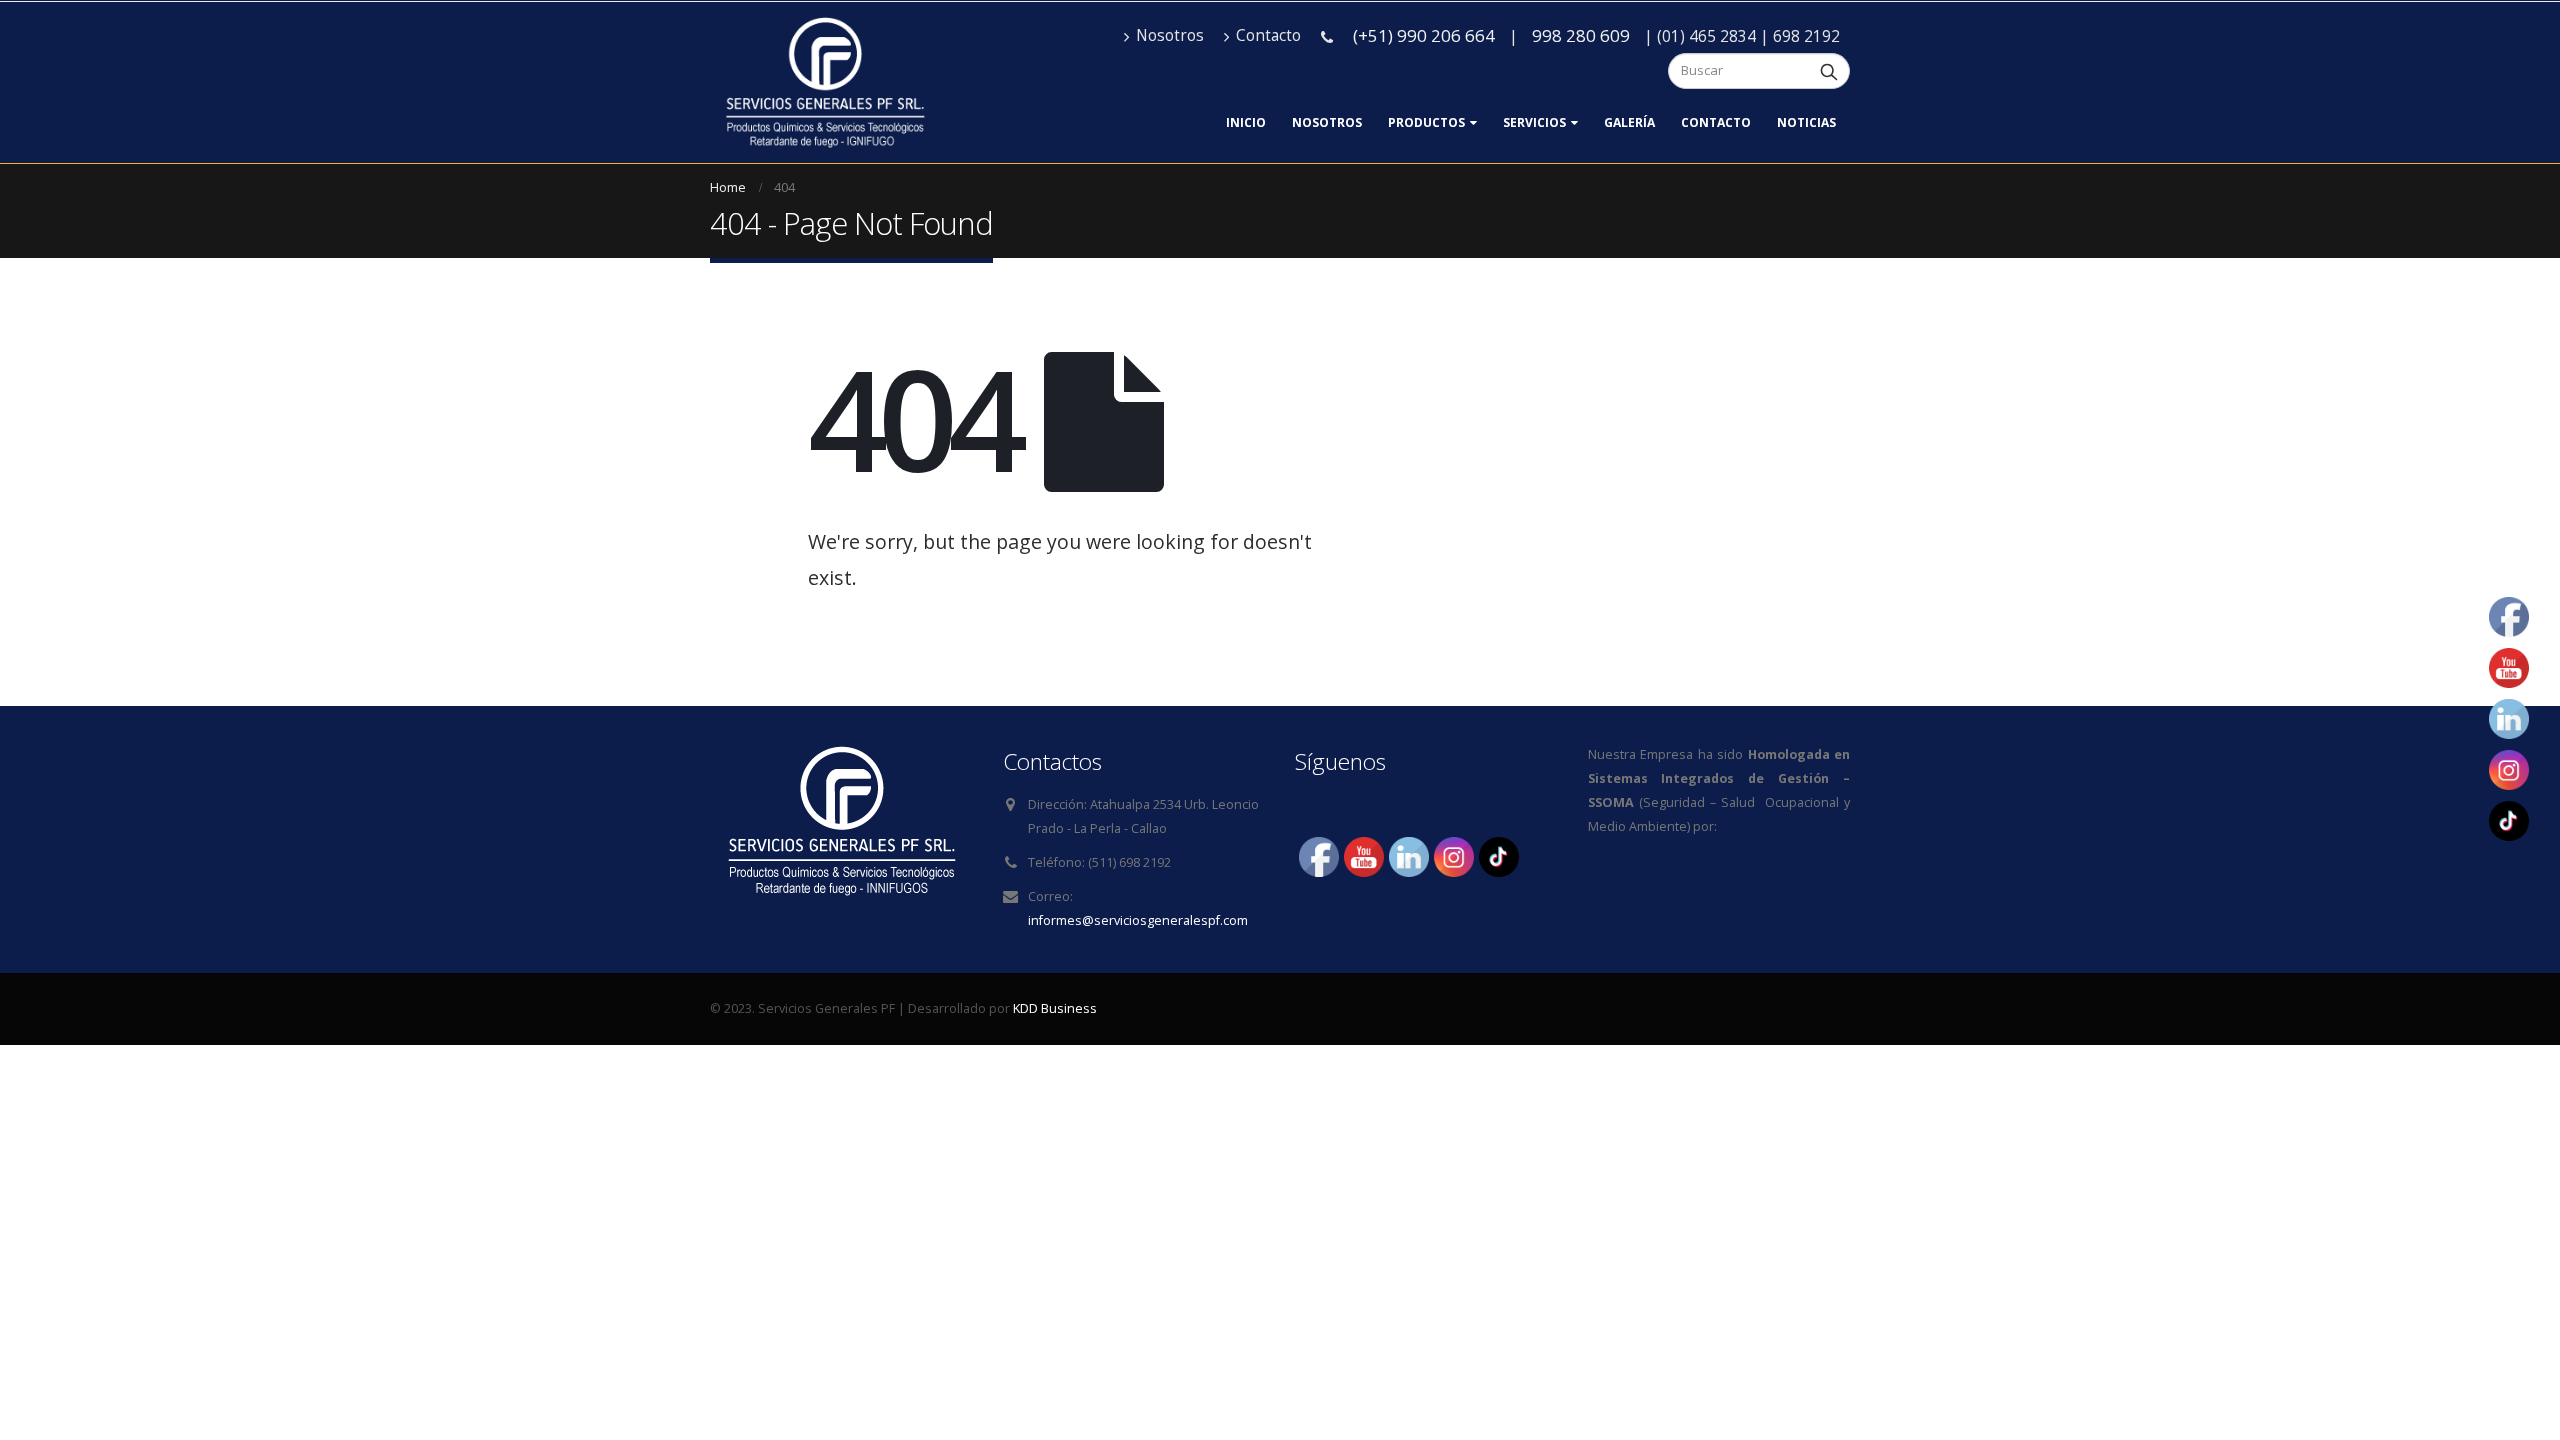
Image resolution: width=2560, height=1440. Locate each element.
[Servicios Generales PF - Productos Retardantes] (824, 82)
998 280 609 (1581, 35)
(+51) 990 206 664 (1424, 35)
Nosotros (1170, 35)
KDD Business (1055, 1008)
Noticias (1806, 122)
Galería (1629, 122)
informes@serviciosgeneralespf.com (1138, 920)
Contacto (1268, 35)
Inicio (1246, 122)
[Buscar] (1829, 71)
